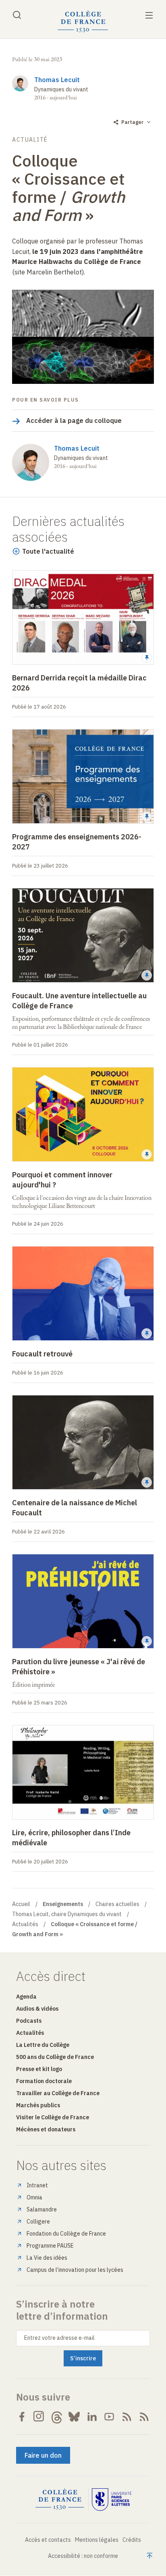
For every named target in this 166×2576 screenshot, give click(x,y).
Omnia (34, 2197)
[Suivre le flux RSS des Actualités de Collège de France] (127, 2417)
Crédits (132, 2540)
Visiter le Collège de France (53, 2117)
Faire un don (43, 2455)
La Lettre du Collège (43, 2045)
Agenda (26, 1997)
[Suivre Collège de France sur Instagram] (39, 2417)
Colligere (38, 2222)
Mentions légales (97, 2540)
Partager (132, 122)
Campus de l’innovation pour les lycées (75, 2270)
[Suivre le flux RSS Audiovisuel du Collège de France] (144, 2417)
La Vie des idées (47, 2258)
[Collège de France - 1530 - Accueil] (83, 22)
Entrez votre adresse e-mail (59, 2338)
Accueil (21, 1904)
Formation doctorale (44, 2081)
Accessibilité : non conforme (83, 2556)
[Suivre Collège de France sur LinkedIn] (92, 2417)
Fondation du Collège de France (66, 2234)
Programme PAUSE (50, 2246)
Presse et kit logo (39, 2069)
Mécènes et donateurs (46, 2129)
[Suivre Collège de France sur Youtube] (109, 2417)
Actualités (25, 1924)
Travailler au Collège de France (58, 2093)
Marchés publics (38, 2105)
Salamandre (42, 2209)
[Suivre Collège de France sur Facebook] (22, 2417)
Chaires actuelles (117, 1904)
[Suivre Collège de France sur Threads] (57, 2417)
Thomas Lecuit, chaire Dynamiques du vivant (67, 1914)
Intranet (37, 2185)
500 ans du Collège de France (55, 2057)
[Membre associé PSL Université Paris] (112, 2500)
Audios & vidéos (37, 2009)
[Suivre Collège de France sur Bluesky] (74, 2417)
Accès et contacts (48, 2540)
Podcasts (29, 2021)
